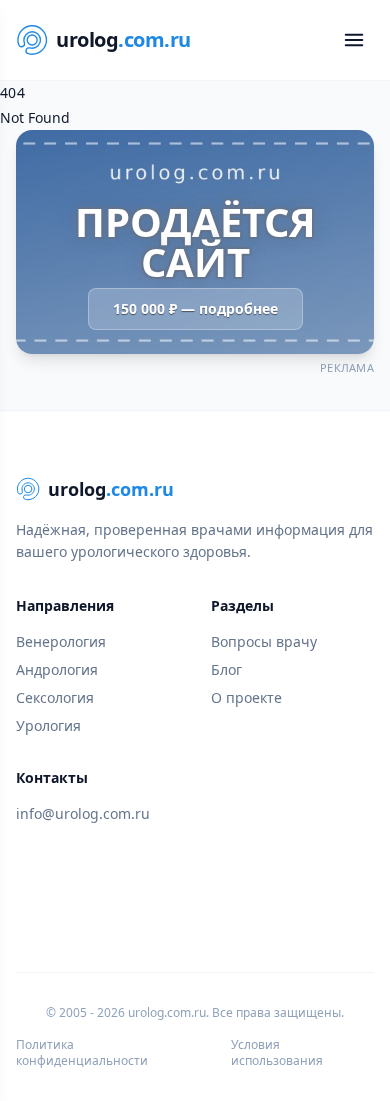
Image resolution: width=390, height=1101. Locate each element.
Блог (226, 669)
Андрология (57, 669)
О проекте (246, 697)
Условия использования (277, 1053)
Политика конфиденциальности (82, 1053)
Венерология (61, 641)
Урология (48, 725)
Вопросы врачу (264, 641)
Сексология (55, 697)
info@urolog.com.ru (83, 813)
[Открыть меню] (354, 40)
